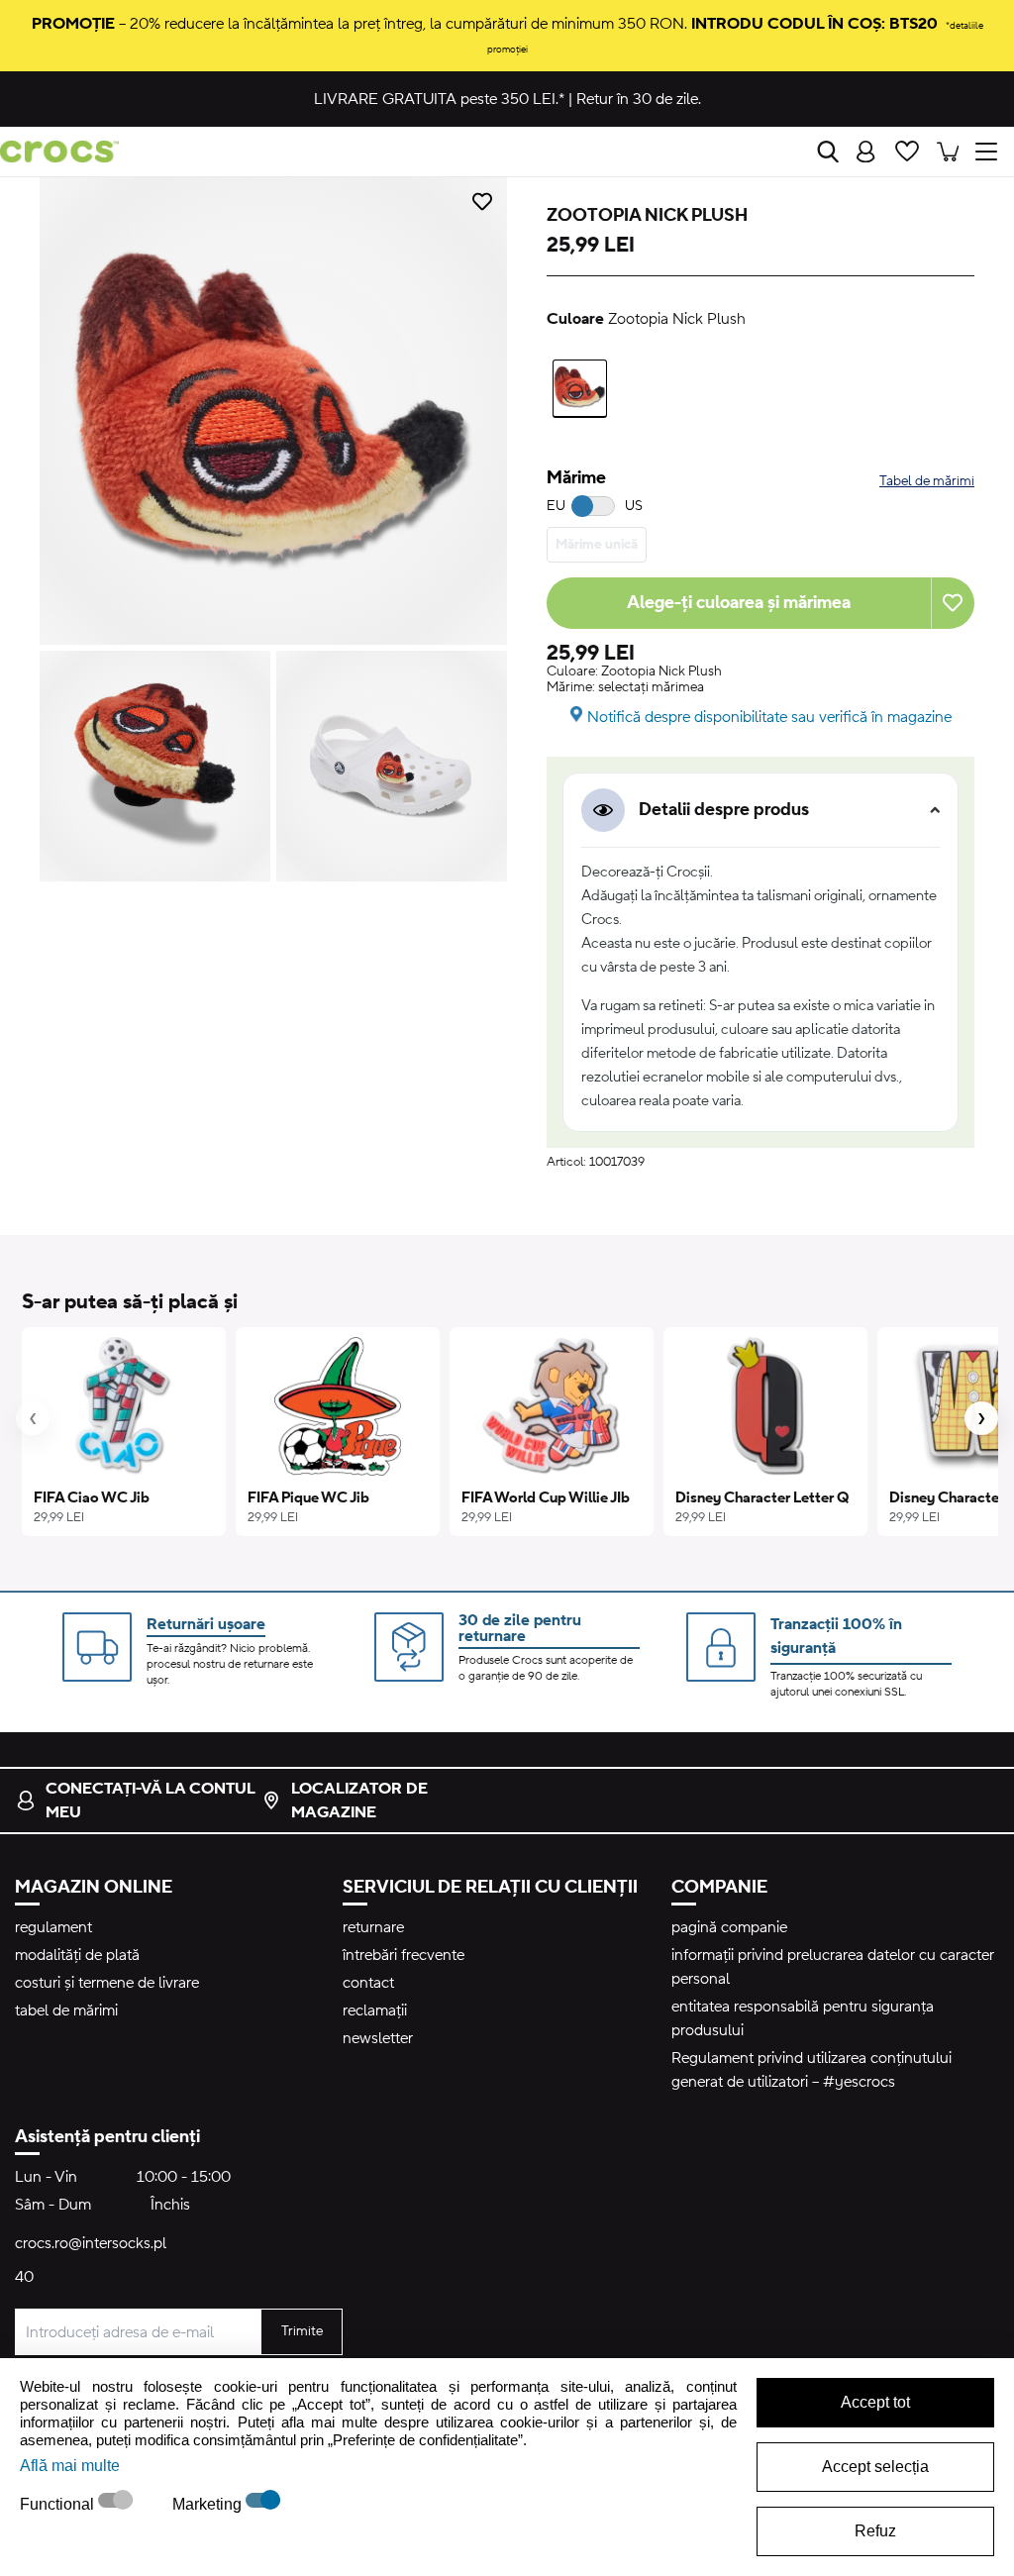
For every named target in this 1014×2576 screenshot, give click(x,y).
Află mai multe (70, 2466)
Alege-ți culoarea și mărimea (739, 603)
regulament (53, 1927)
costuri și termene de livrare (107, 1983)
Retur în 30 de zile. (639, 99)
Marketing (209, 2504)
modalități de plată (77, 1955)
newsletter (378, 2038)
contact (368, 1983)
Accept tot (875, 2402)
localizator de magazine (359, 1801)
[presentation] (33, 1418)
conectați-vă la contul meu (150, 1801)
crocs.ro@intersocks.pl (91, 2243)
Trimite (302, 2331)
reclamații (375, 2010)
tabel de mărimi (66, 2010)
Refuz (875, 2531)
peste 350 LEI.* (439, 99)
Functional (59, 2504)
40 (24, 2277)
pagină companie (729, 1927)
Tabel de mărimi (927, 481)
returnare (373, 1927)
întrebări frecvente (404, 1955)
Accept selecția (875, 2467)
